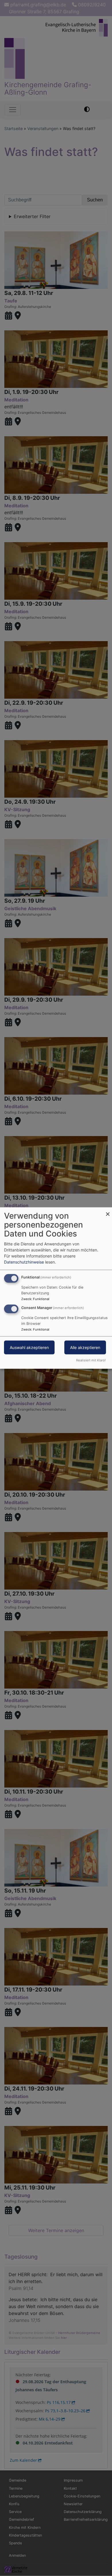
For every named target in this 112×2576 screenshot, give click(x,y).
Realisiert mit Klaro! (91, 1360)
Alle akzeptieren (85, 1347)
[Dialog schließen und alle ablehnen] (108, 1211)
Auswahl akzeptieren (29, 1347)
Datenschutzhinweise (24, 1262)
